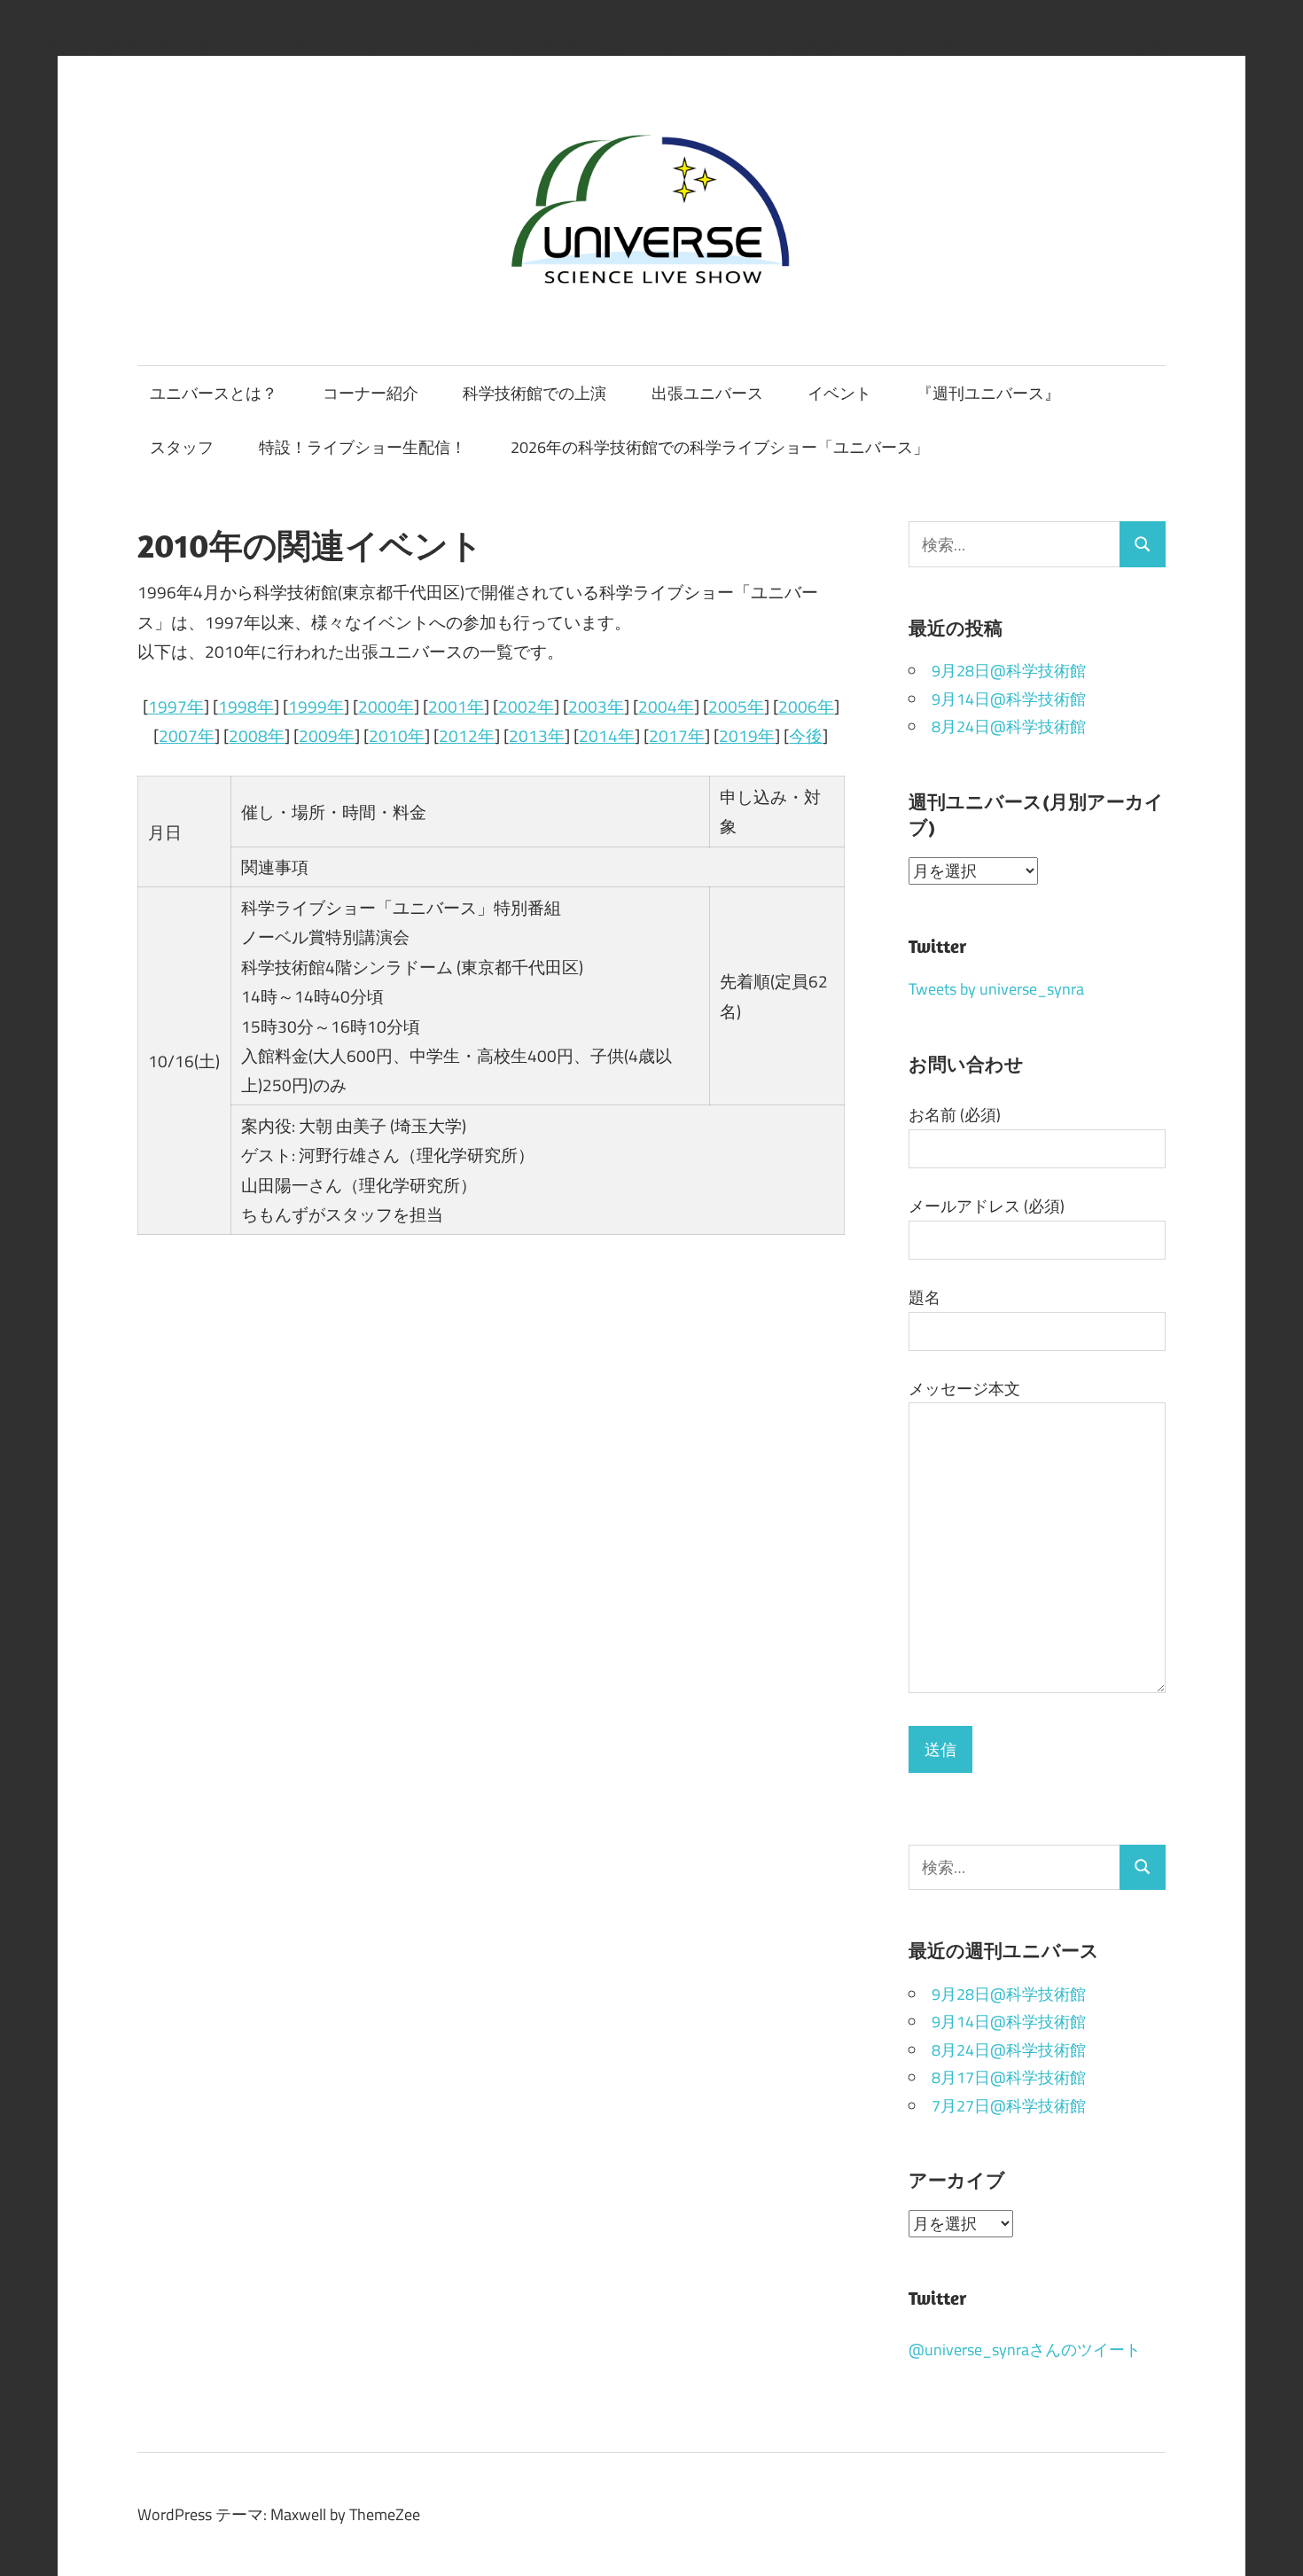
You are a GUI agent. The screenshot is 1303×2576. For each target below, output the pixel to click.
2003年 (596, 706)
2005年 (736, 706)
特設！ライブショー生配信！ (363, 447)
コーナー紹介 (371, 393)
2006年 (806, 706)
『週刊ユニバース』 (988, 393)
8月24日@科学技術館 (1009, 726)
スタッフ (182, 447)
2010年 (397, 735)
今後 (806, 735)
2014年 (607, 735)
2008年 (257, 735)
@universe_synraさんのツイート (1025, 2350)
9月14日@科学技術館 (1009, 699)
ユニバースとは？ (214, 393)
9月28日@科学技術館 (1009, 671)
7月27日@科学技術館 (1009, 2106)
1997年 (176, 706)
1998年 (246, 706)
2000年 (386, 706)
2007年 (187, 735)
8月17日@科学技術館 (1009, 2077)
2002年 (526, 706)
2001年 (456, 706)
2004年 (666, 706)
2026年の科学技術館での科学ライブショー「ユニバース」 (720, 447)
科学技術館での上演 (534, 393)
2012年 (467, 735)
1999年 (316, 706)
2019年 (747, 735)
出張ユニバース (707, 393)
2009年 (327, 735)
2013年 (537, 735)
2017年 (677, 735)
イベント (839, 393)
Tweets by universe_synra (996, 989)
